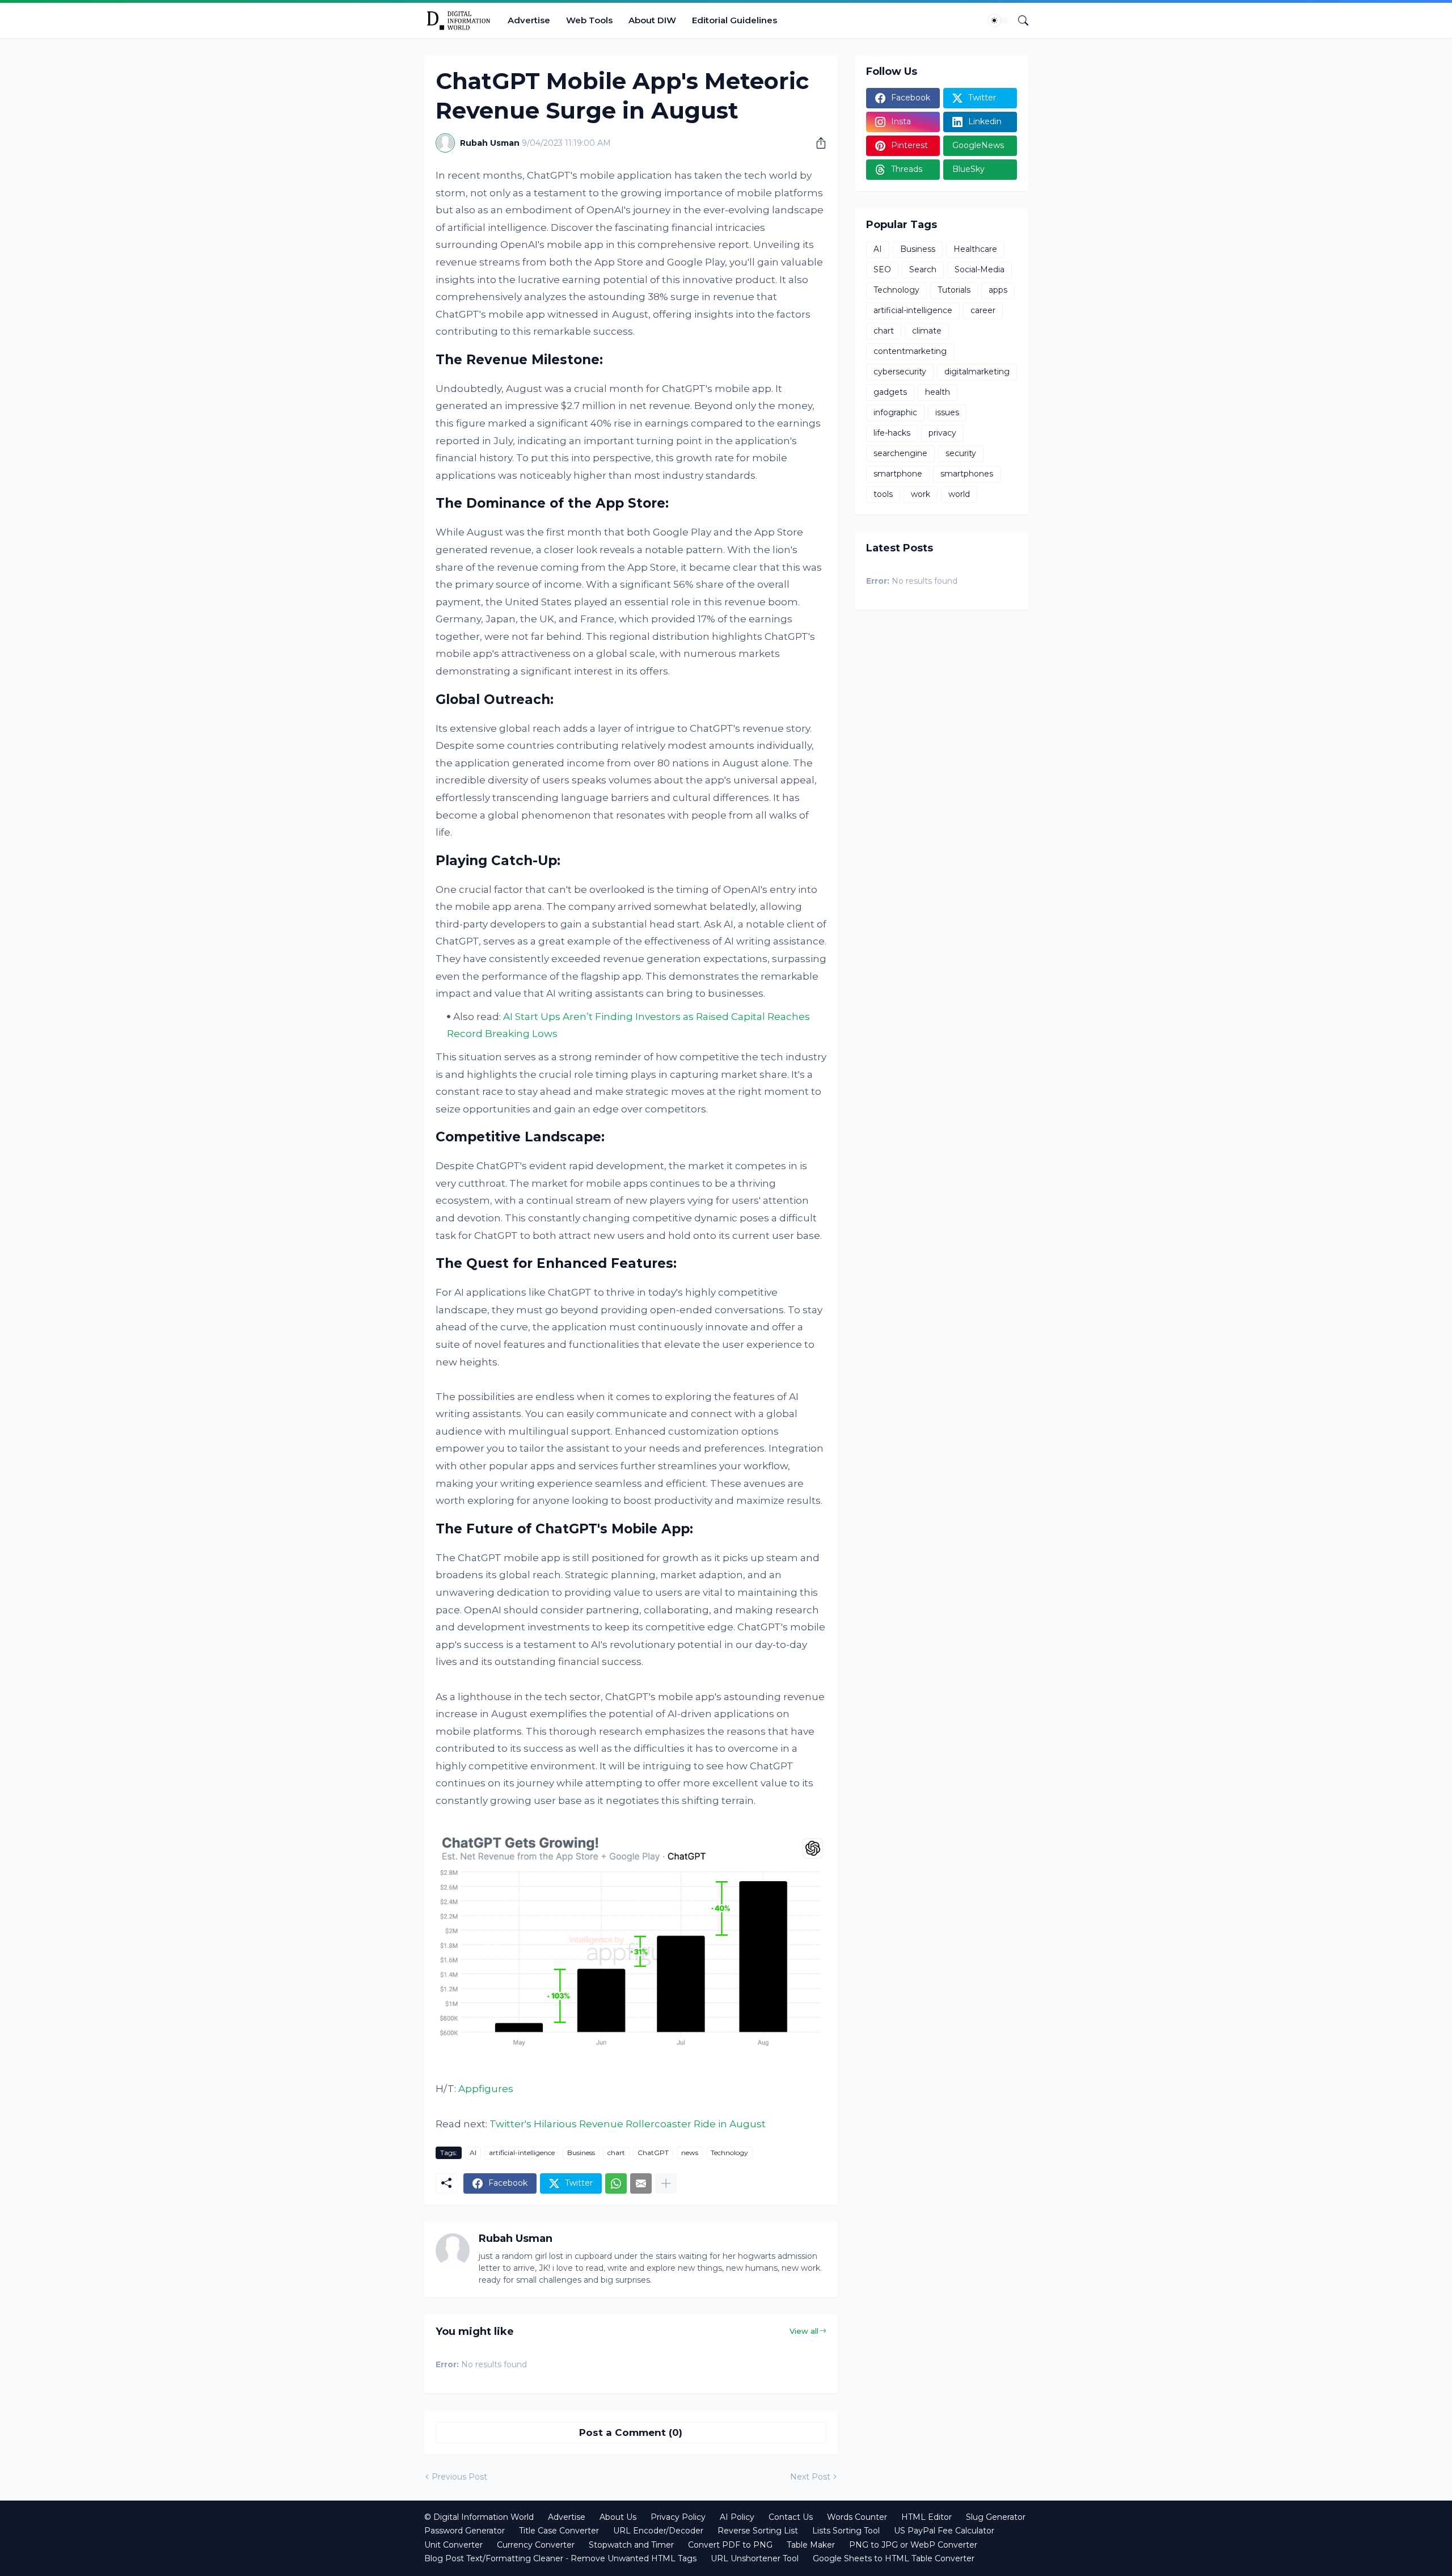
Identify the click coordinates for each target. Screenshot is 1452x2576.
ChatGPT (653, 2153)
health (938, 392)
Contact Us (791, 2517)
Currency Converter (536, 2545)
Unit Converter (453, 2545)
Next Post (810, 2477)
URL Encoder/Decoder (658, 2531)
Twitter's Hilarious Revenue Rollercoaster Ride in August (628, 2124)
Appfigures (486, 2089)
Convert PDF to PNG (730, 2545)
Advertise (529, 20)
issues (947, 412)
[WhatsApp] (616, 2183)
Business (581, 2153)
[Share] (817, 143)
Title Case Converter (559, 2531)
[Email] (641, 2183)
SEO (882, 269)
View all (804, 2331)
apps (998, 290)
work (921, 494)
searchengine (900, 453)
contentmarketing (910, 351)
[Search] (1019, 20)
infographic (895, 412)
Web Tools (589, 20)
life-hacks (892, 433)
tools (883, 494)
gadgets (890, 392)
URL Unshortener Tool (755, 2558)
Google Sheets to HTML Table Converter (894, 2558)
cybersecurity (900, 372)
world (959, 494)
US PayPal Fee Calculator (944, 2531)
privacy (942, 433)
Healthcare (975, 249)
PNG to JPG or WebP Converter (913, 2545)
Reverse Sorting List (758, 2531)
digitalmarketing (977, 372)
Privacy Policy (678, 2517)
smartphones (967, 474)
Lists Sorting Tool (846, 2531)
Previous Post (459, 2477)
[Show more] (666, 2183)
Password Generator (465, 2531)
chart (616, 2153)
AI (473, 2153)
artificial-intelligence (522, 2153)
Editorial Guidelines (735, 20)
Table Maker (811, 2545)
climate (927, 331)
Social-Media (980, 269)
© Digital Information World (479, 2517)
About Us (618, 2517)
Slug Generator (996, 2517)
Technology (729, 2153)
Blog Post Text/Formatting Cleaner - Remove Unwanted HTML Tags (560, 2558)
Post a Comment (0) (631, 2432)
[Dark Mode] (998, 20)
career (983, 310)
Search (923, 269)
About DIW (652, 20)
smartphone (898, 474)
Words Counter (857, 2517)
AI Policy (737, 2517)
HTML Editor (927, 2517)
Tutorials (954, 290)
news (690, 2153)
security (961, 453)
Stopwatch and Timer (631, 2545)
